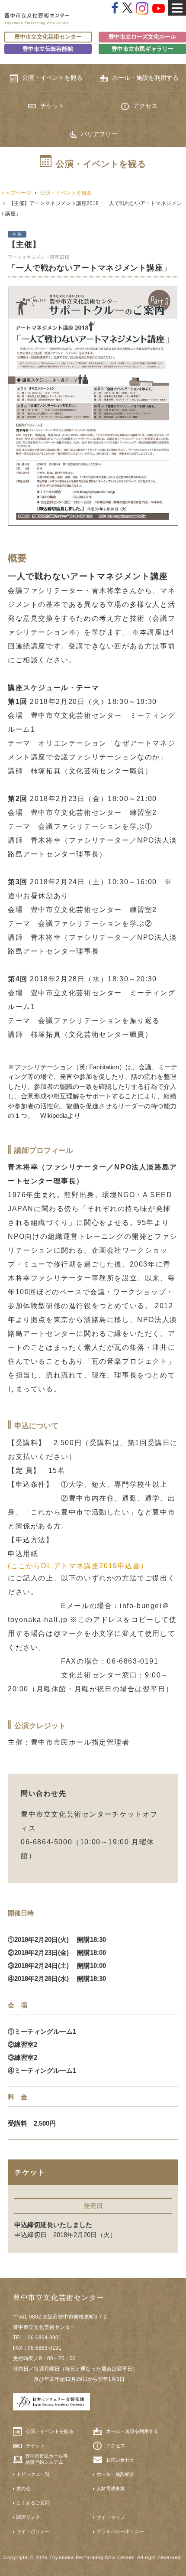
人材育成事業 (111, 2488)
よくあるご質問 (33, 2503)
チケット (52, 106)
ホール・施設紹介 (115, 2474)
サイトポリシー (33, 2531)
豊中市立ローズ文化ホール (142, 37)
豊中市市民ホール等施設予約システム (46, 2459)
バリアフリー (99, 134)
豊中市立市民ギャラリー (143, 49)
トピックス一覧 (33, 2474)
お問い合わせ (120, 2460)
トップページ (16, 193)
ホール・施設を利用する (145, 78)
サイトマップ (111, 2517)
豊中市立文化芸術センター (48, 37)
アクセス (145, 106)
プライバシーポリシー (120, 2531)
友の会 (24, 2488)
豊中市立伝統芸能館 (48, 49)
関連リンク (28, 2517)
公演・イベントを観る (52, 78)
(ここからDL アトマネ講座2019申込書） (78, 1566)
